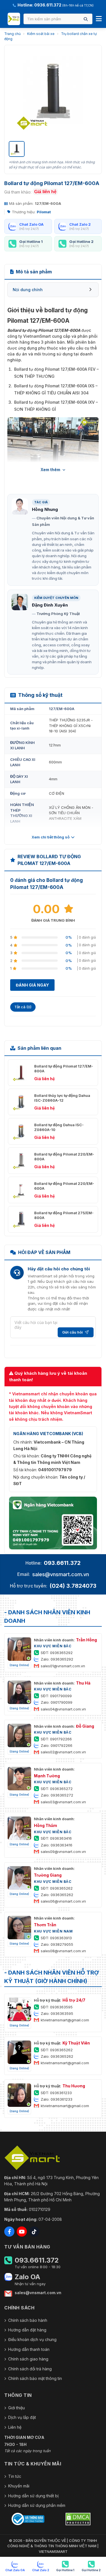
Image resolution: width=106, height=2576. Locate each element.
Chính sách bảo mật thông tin (35, 2378)
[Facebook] (9, 2232)
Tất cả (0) (23, 1007)
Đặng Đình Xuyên (50, 605)
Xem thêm (50, 470)
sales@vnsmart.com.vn (61, 1574)
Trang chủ (12, 34)
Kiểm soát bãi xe (41, 34)
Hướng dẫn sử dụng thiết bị (33, 2496)
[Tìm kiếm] (86, 19)
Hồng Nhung (45, 509)
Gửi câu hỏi (73, 1332)
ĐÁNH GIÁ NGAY (32, 985)
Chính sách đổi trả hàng (30, 2369)
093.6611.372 (62, 1563)
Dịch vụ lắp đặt (22, 2417)
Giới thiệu (17, 2408)
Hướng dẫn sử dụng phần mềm (37, 2505)
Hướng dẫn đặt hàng (27, 2330)
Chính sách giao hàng (28, 2359)
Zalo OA (27, 2277)
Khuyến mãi (19, 2486)
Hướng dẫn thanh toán (29, 2349)
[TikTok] (34, 2232)
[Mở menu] (99, 19)
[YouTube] (22, 2232)
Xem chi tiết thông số (51, 837)
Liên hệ (15, 2427)
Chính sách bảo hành (28, 2320)
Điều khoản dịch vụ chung (32, 2339)
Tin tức (15, 2476)
